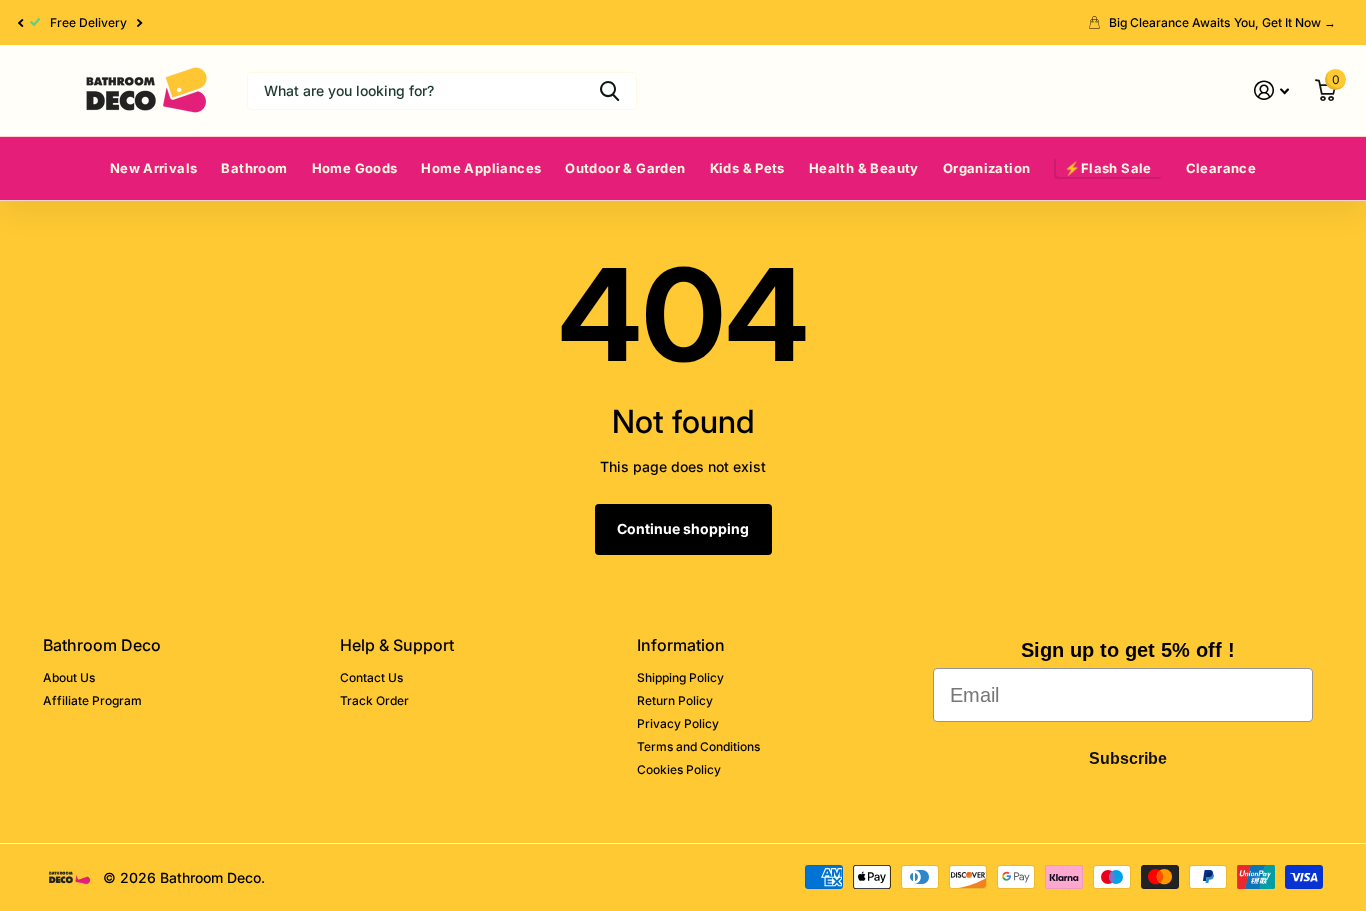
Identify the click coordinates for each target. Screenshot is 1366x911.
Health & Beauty (864, 168)
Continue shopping (683, 528)
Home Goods (355, 168)
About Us (69, 677)
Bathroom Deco (102, 645)
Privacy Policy (678, 723)
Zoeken (609, 91)
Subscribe (1128, 758)
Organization (987, 168)
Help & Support (397, 645)
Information (681, 645)
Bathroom (254, 168)
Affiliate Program (92, 700)
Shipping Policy (680, 677)
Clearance (1221, 168)
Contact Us (371, 677)
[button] (20, 22)
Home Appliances (481, 168)
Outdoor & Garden (625, 168)
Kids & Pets (747, 168)
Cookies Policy (679, 769)
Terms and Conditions (698, 746)
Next (140, 23)
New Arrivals (154, 168)
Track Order (374, 700)
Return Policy (675, 700)
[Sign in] (1271, 90)
